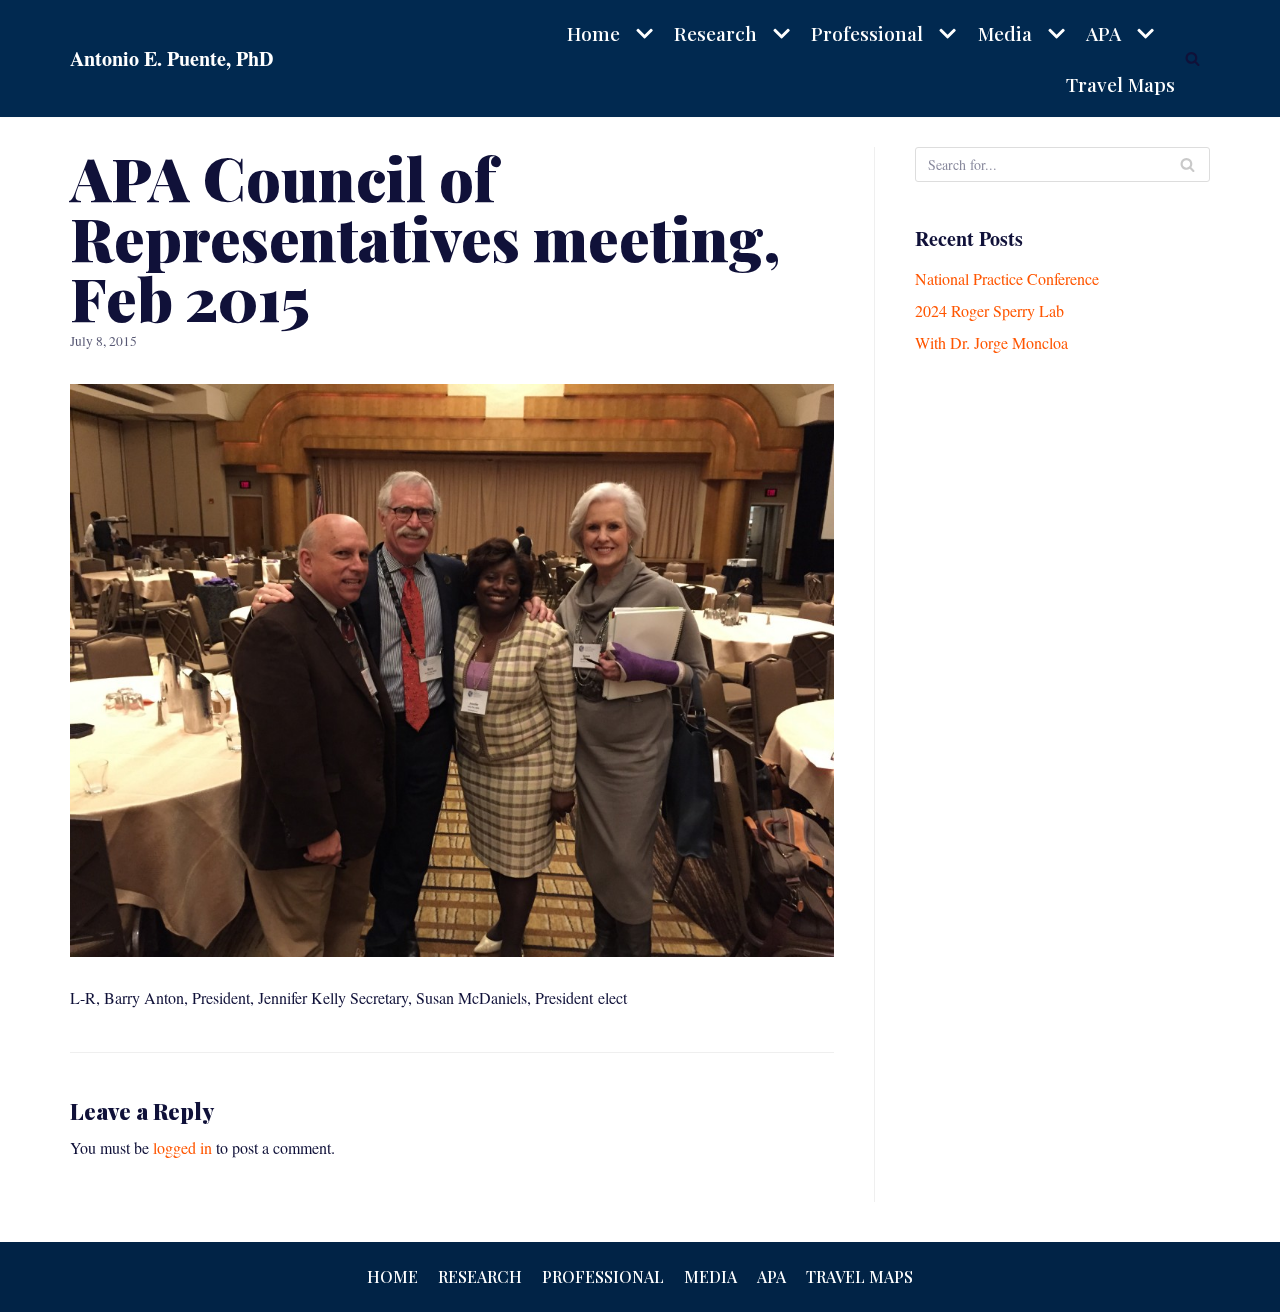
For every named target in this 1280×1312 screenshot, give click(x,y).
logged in (182, 1147)
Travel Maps (1120, 84)
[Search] (1192, 58)
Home (392, 1276)
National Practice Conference (1007, 278)
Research (480, 1276)
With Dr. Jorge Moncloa (991, 342)
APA (771, 1276)
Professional (603, 1276)
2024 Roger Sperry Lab (989, 310)
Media (710, 1276)
